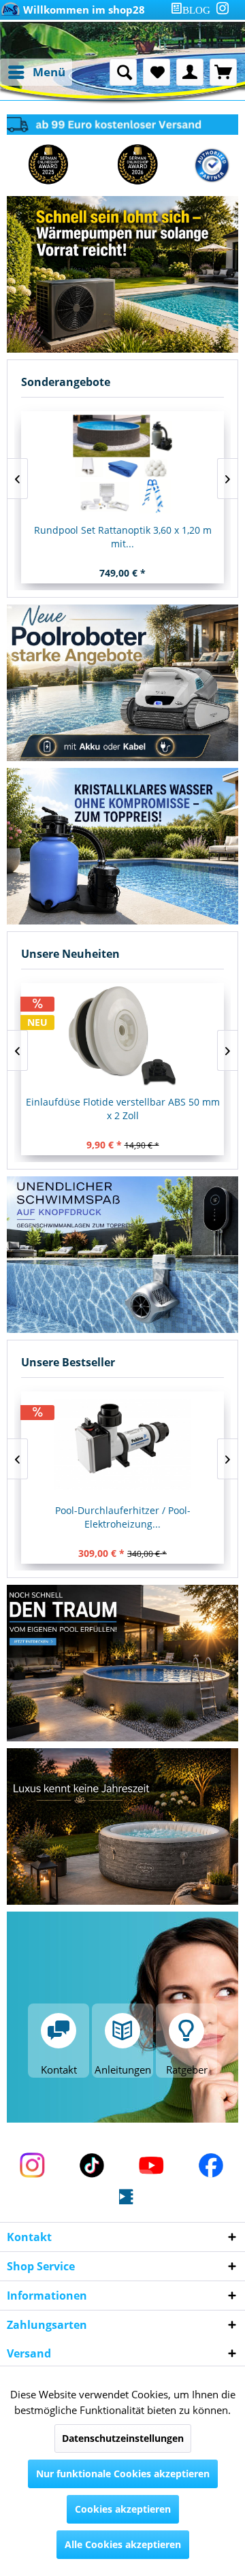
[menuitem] (193, 10)
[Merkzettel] (157, 72)
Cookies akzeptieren (123, 2509)
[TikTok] (93, 2167)
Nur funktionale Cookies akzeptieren (123, 2474)
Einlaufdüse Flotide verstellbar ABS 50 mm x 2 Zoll (123, 1109)
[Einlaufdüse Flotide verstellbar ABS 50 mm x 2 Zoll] (122, 1036)
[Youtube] (152, 2167)
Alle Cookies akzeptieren (123, 2544)
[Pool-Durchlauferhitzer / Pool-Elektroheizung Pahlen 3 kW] (122, 1445)
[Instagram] (223, 8)
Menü (49, 72)
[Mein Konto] (190, 72)
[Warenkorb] (223, 72)
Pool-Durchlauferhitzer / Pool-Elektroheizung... (123, 1517)
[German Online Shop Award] (48, 165)
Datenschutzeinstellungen (123, 2438)
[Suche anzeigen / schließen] (123, 72)
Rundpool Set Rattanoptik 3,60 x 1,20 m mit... (123, 537)
